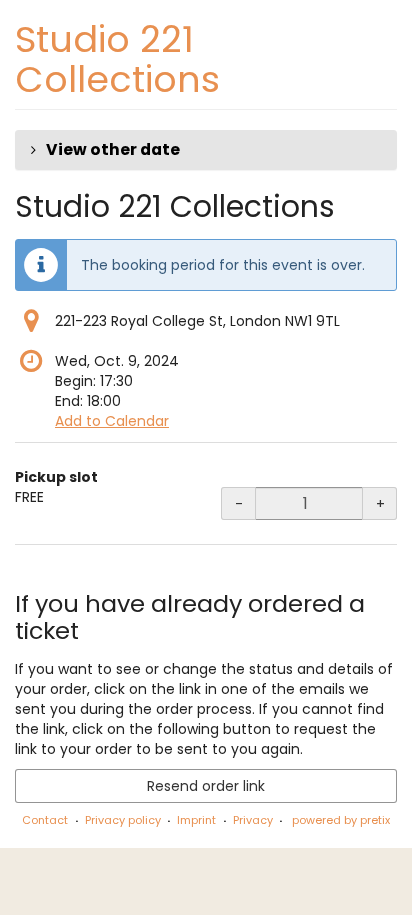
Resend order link (206, 786)
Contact (45, 820)
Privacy (253, 820)
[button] (206, 150)
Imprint (196, 820)
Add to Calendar (112, 421)
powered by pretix (341, 820)
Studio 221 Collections (117, 59)
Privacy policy (123, 820)
